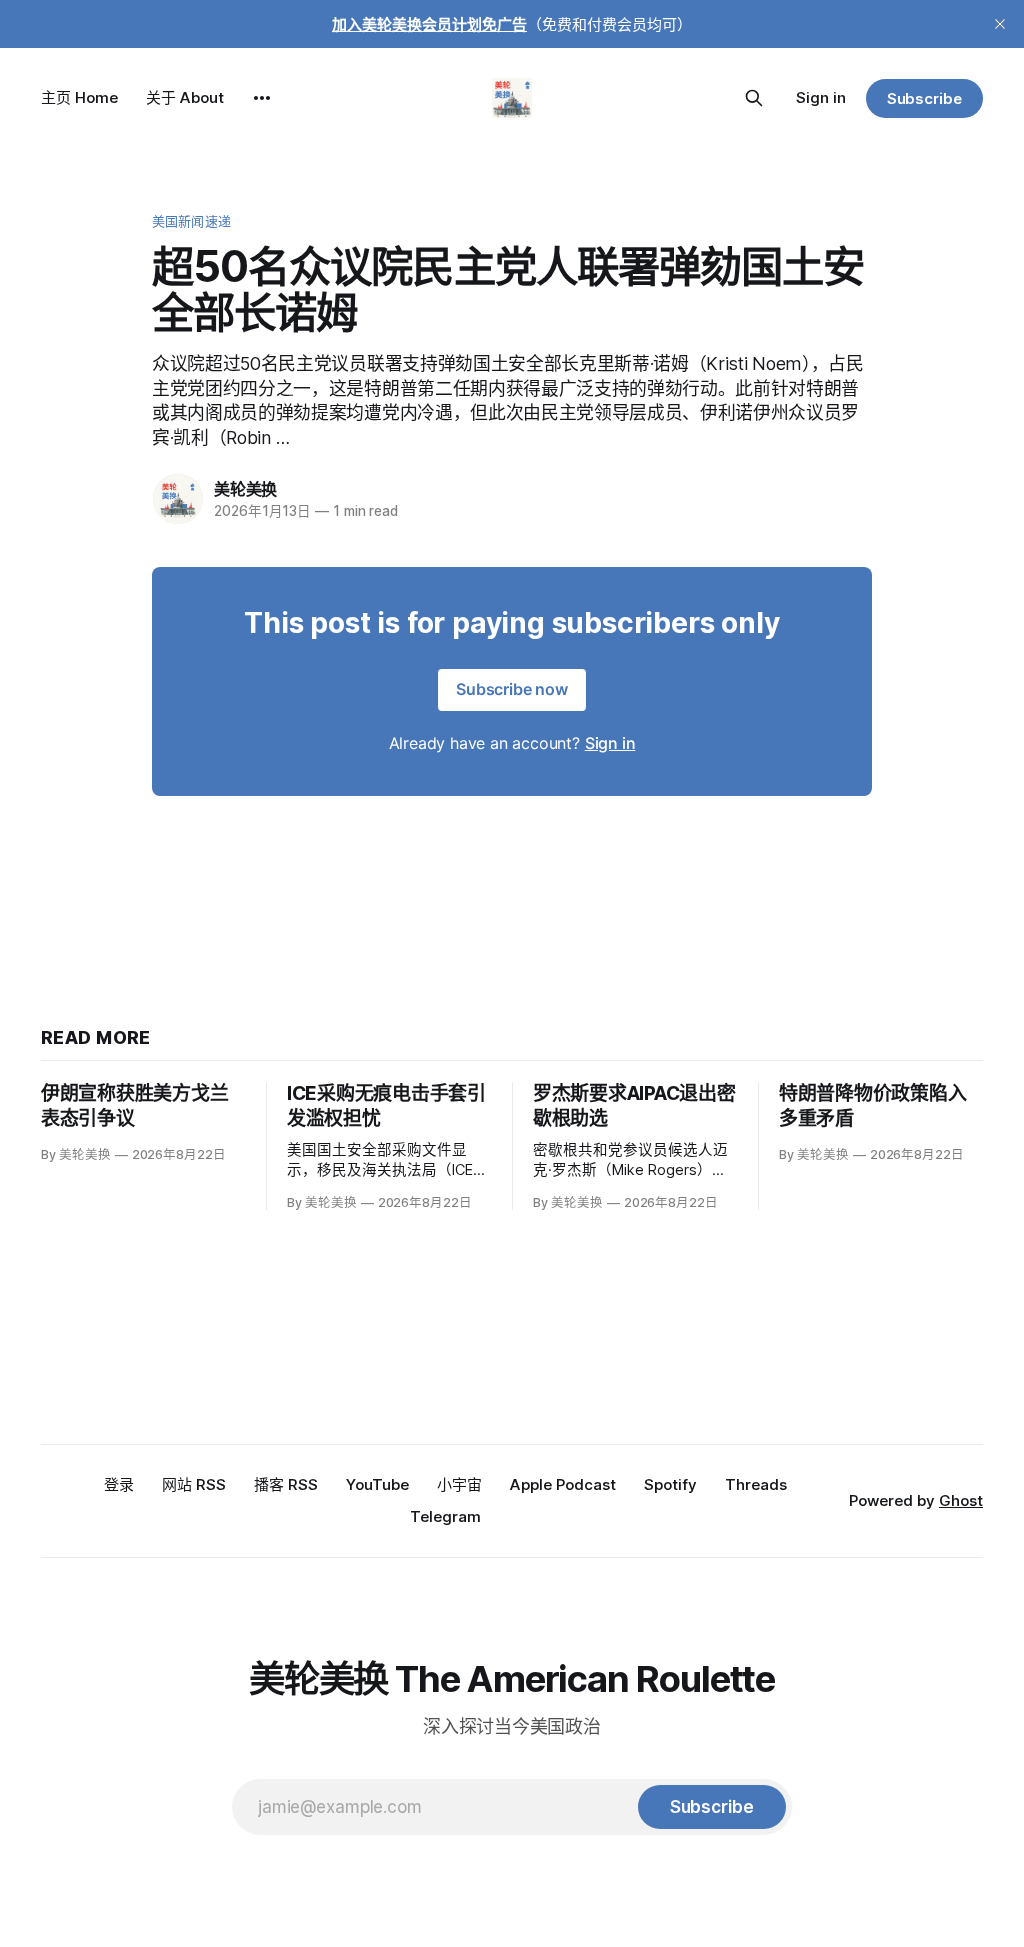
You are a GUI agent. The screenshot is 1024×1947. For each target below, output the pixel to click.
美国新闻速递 (191, 221)
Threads (756, 1484)
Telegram (445, 1516)
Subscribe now (512, 689)
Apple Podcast (563, 1484)
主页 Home (79, 97)
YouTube (377, 1484)
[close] (1000, 24)
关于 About (185, 97)
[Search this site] (754, 98)
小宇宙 (459, 1484)
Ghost (961, 1500)
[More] (262, 98)
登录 (119, 1484)
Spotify (670, 1484)
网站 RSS (194, 1484)
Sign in (821, 97)
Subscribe (924, 98)
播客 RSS (286, 1484)
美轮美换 (245, 489)
